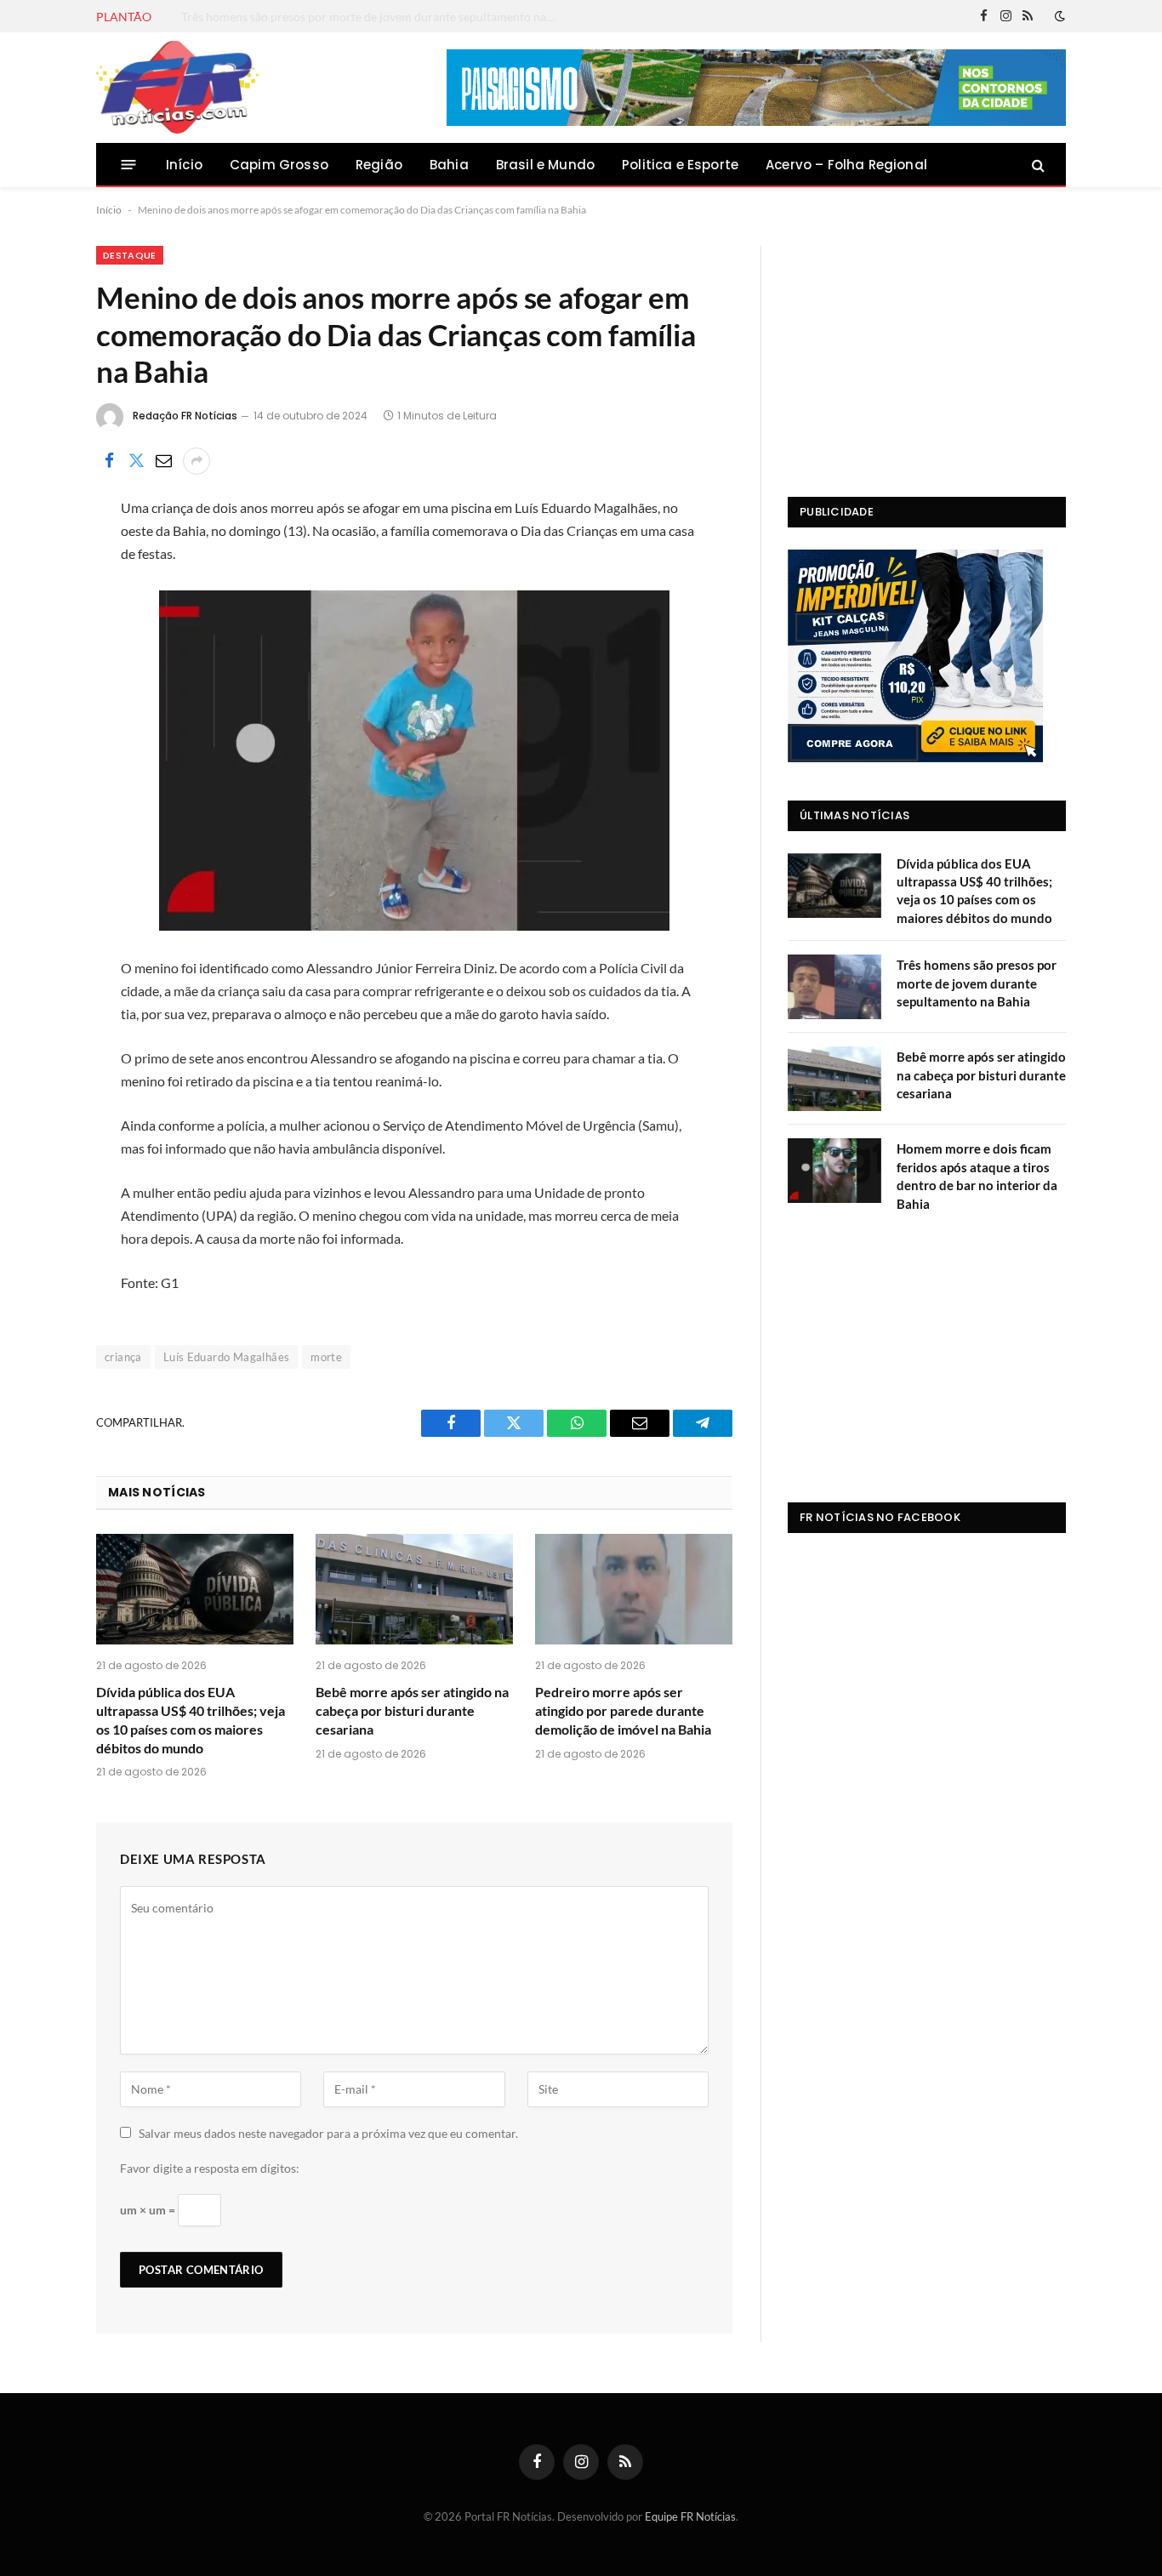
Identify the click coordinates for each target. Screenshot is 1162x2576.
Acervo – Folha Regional (846, 165)
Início (184, 165)
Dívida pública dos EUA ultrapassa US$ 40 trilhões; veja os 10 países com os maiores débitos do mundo (191, 1719)
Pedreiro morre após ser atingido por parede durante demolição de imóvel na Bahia (623, 1710)
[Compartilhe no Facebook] (109, 461)
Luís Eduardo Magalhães (227, 1357)
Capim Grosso (279, 165)
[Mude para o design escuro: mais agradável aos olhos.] (1058, 16)
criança (123, 1357)
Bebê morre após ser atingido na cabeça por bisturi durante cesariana (412, 1710)
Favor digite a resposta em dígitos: (210, 2168)
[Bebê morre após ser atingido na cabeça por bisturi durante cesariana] (414, 1590)
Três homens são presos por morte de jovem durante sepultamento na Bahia (373, 17)
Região (379, 165)
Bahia (449, 165)
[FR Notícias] (177, 88)
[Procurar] (1037, 165)
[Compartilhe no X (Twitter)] (136, 461)
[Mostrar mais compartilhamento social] (197, 461)
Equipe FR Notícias (690, 2516)
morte (326, 1357)
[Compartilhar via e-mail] (163, 461)
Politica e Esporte (680, 165)
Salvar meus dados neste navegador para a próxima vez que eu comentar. (328, 2133)
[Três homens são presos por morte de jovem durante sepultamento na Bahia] (834, 987)
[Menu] (129, 165)
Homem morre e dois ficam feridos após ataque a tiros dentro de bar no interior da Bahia (977, 1176)
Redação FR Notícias (185, 416)
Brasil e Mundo (545, 165)
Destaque (130, 255)
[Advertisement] (927, 352)
